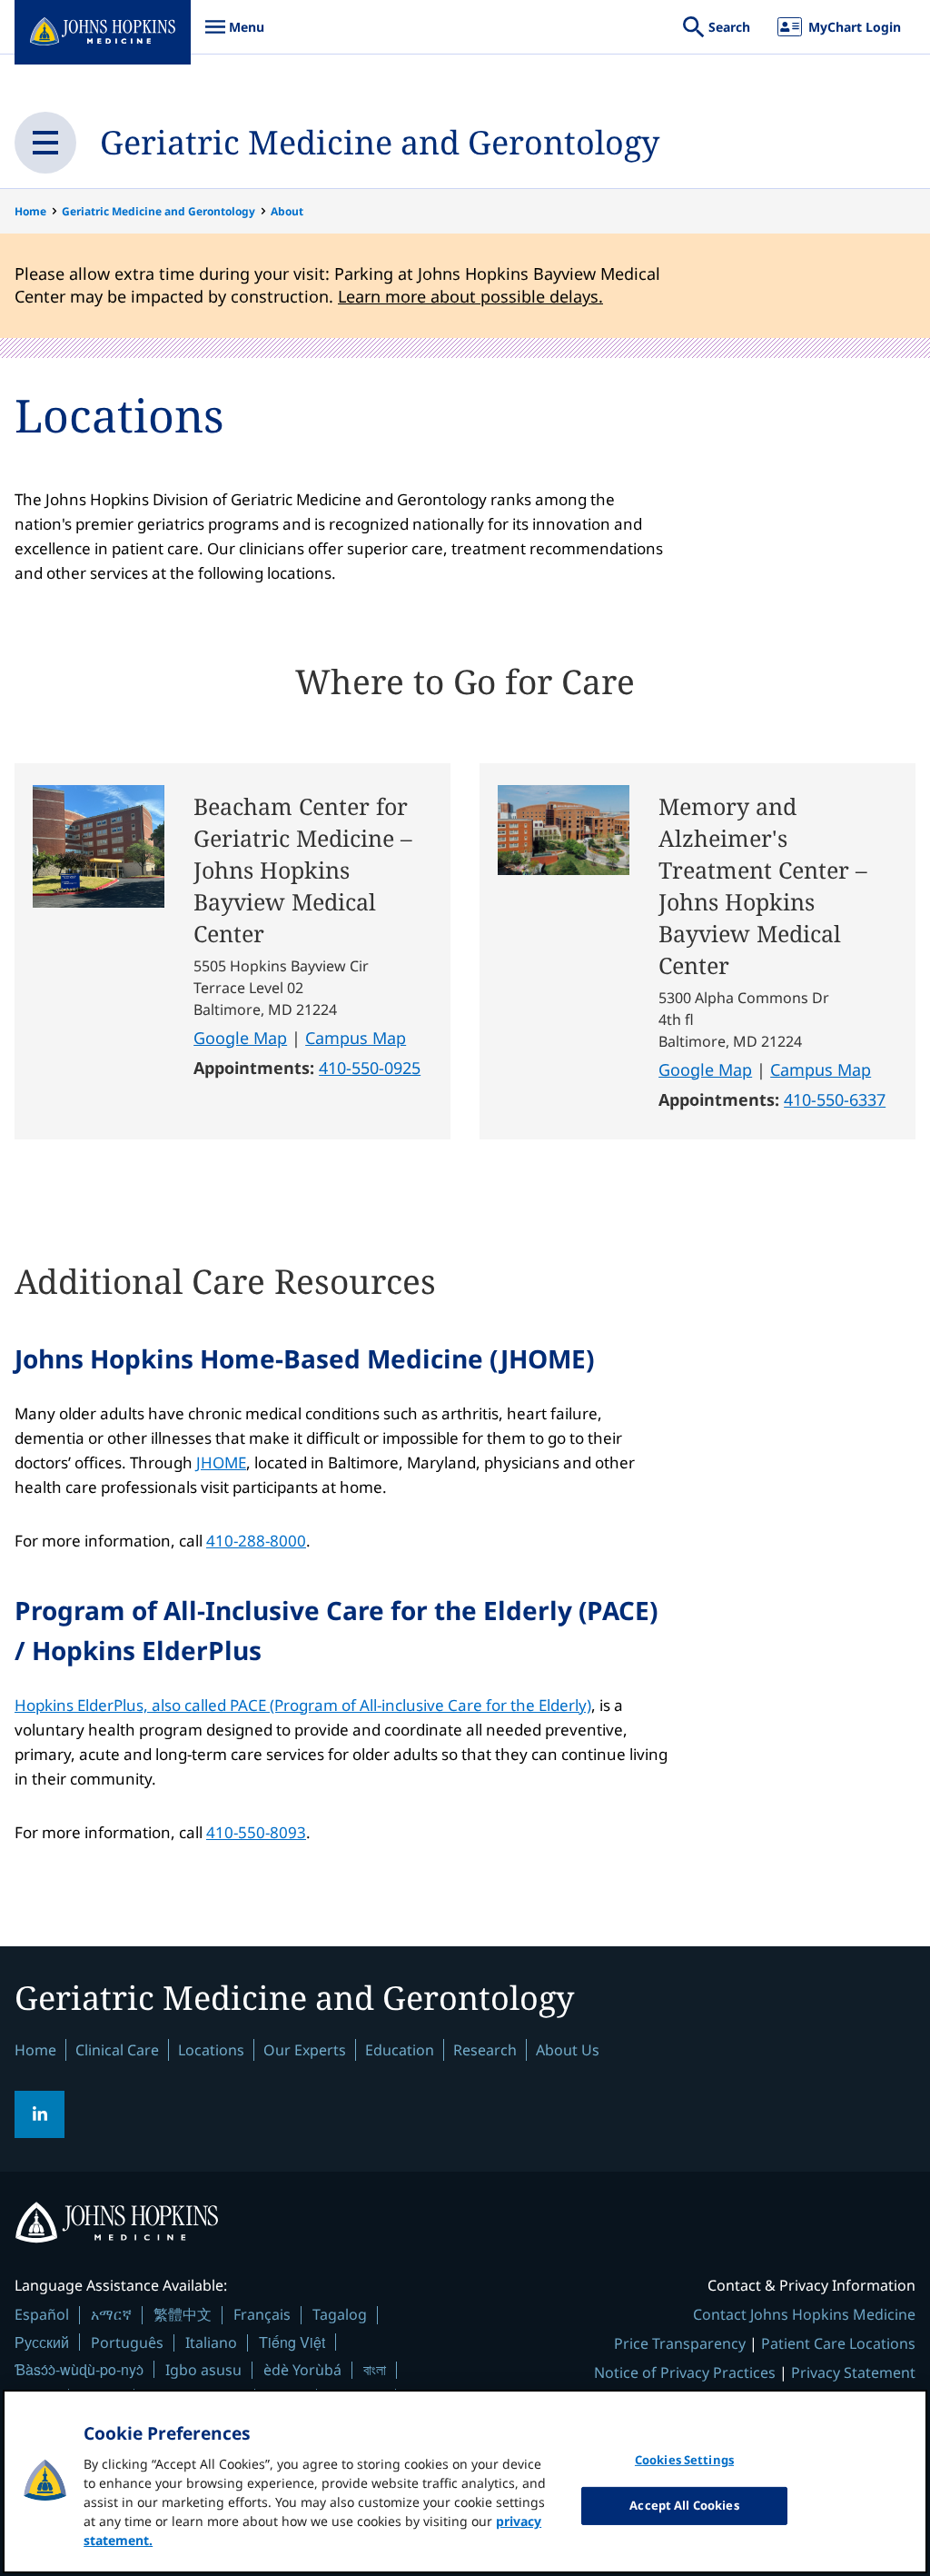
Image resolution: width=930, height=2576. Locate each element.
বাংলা (375, 2370)
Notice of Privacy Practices (685, 2372)
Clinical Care (117, 2050)
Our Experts (305, 2050)
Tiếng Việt (292, 2342)
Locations (211, 2050)
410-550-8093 (256, 1832)
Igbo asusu (203, 2370)
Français (262, 2314)
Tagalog (340, 2314)
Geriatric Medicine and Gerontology (380, 142)
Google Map (240, 1038)
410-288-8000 (256, 1541)
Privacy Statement (853, 2372)
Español (42, 2314)
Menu (234, 36)
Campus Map (356, 1038)
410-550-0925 (370, 1068)
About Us (568, 2050)
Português (127, 2342)
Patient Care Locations (838, 2343)
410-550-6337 (835, 1099)
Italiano (211, 2342)
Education (400, 2050)
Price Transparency (680, 2343)
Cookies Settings (684, 2460)
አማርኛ (111, 2314)
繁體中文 (183, 2314)
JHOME (221, 1462)
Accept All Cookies (684, 2505)
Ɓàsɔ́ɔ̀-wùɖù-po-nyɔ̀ (79, 2369)
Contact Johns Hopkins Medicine (804, 2314)
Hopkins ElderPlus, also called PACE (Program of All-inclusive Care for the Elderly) (303, 1705)
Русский (42, 2342)
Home (30, 211)
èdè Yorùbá (302, 2370)
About (287, 211)
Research (485, 2050)
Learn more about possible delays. (470, 296)
